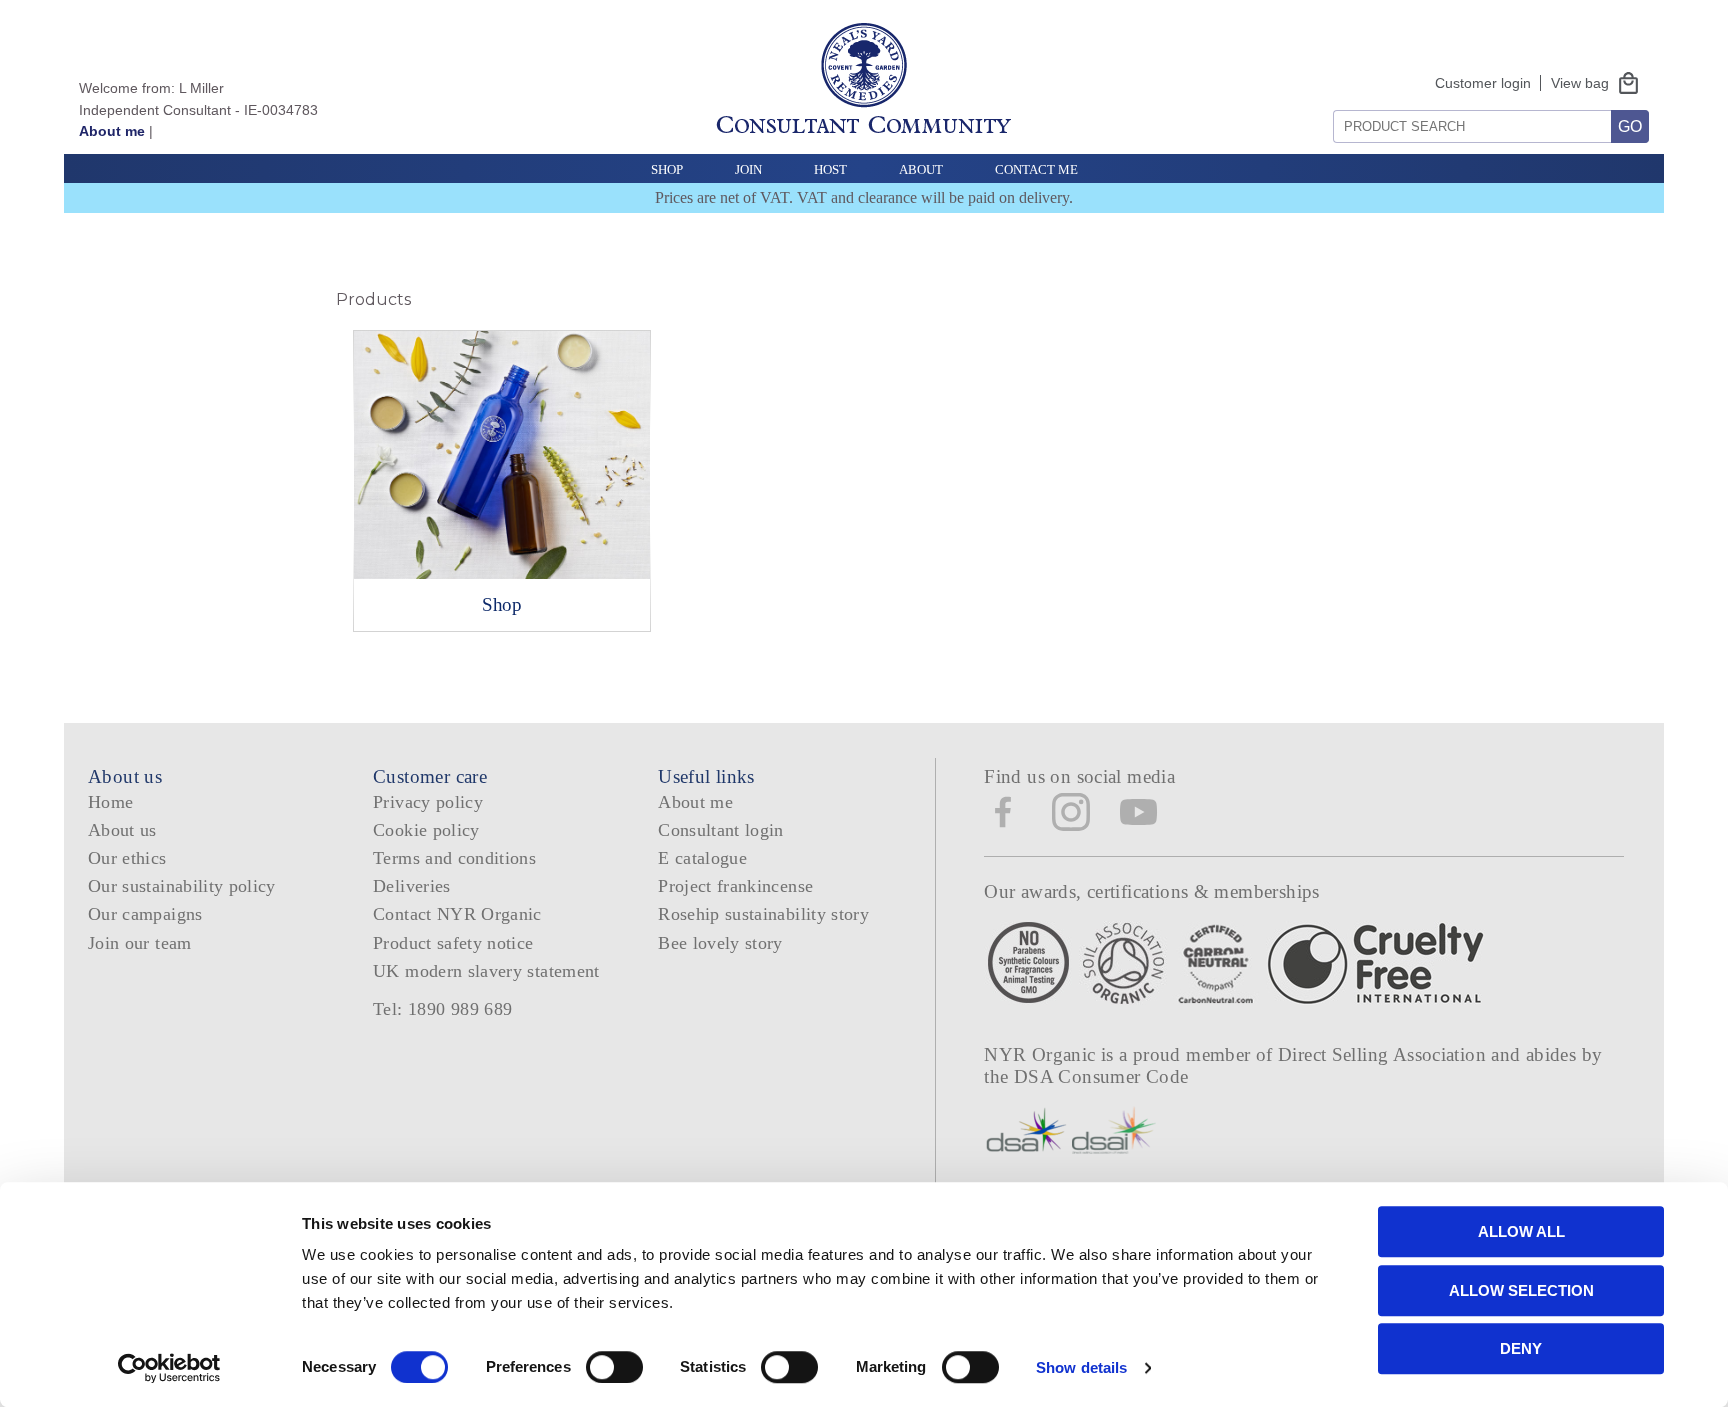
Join (748, 169)
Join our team (140, 943)
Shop (667, 169)
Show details (1081, 1367)
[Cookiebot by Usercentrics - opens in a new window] (169, 1368)
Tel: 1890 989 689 (442, 1009)
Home (110, 802)
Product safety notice (453, 943)
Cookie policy (426, 830)
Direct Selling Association (1384, 1054)
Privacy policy (428, 802)
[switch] (614, 1367)
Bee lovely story (720, 943)
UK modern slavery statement (486, 971)
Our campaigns (145, 914)
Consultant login (721, 830)
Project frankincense (735, 886)
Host (830, 169)
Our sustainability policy (182, 886)
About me (112, 131)
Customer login (1483, 83)
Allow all (1521, 1231)
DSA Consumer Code (1101, 1076)
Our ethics (127, 858)
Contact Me (1036, 169)
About (921, 169)
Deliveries (412, 886)
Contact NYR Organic (457, 914)
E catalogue (702, 858)
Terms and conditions (454, 858)
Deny (1521, 1348)
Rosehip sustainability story (763, 914)
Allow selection (1521, 1290)
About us (122, 830)
